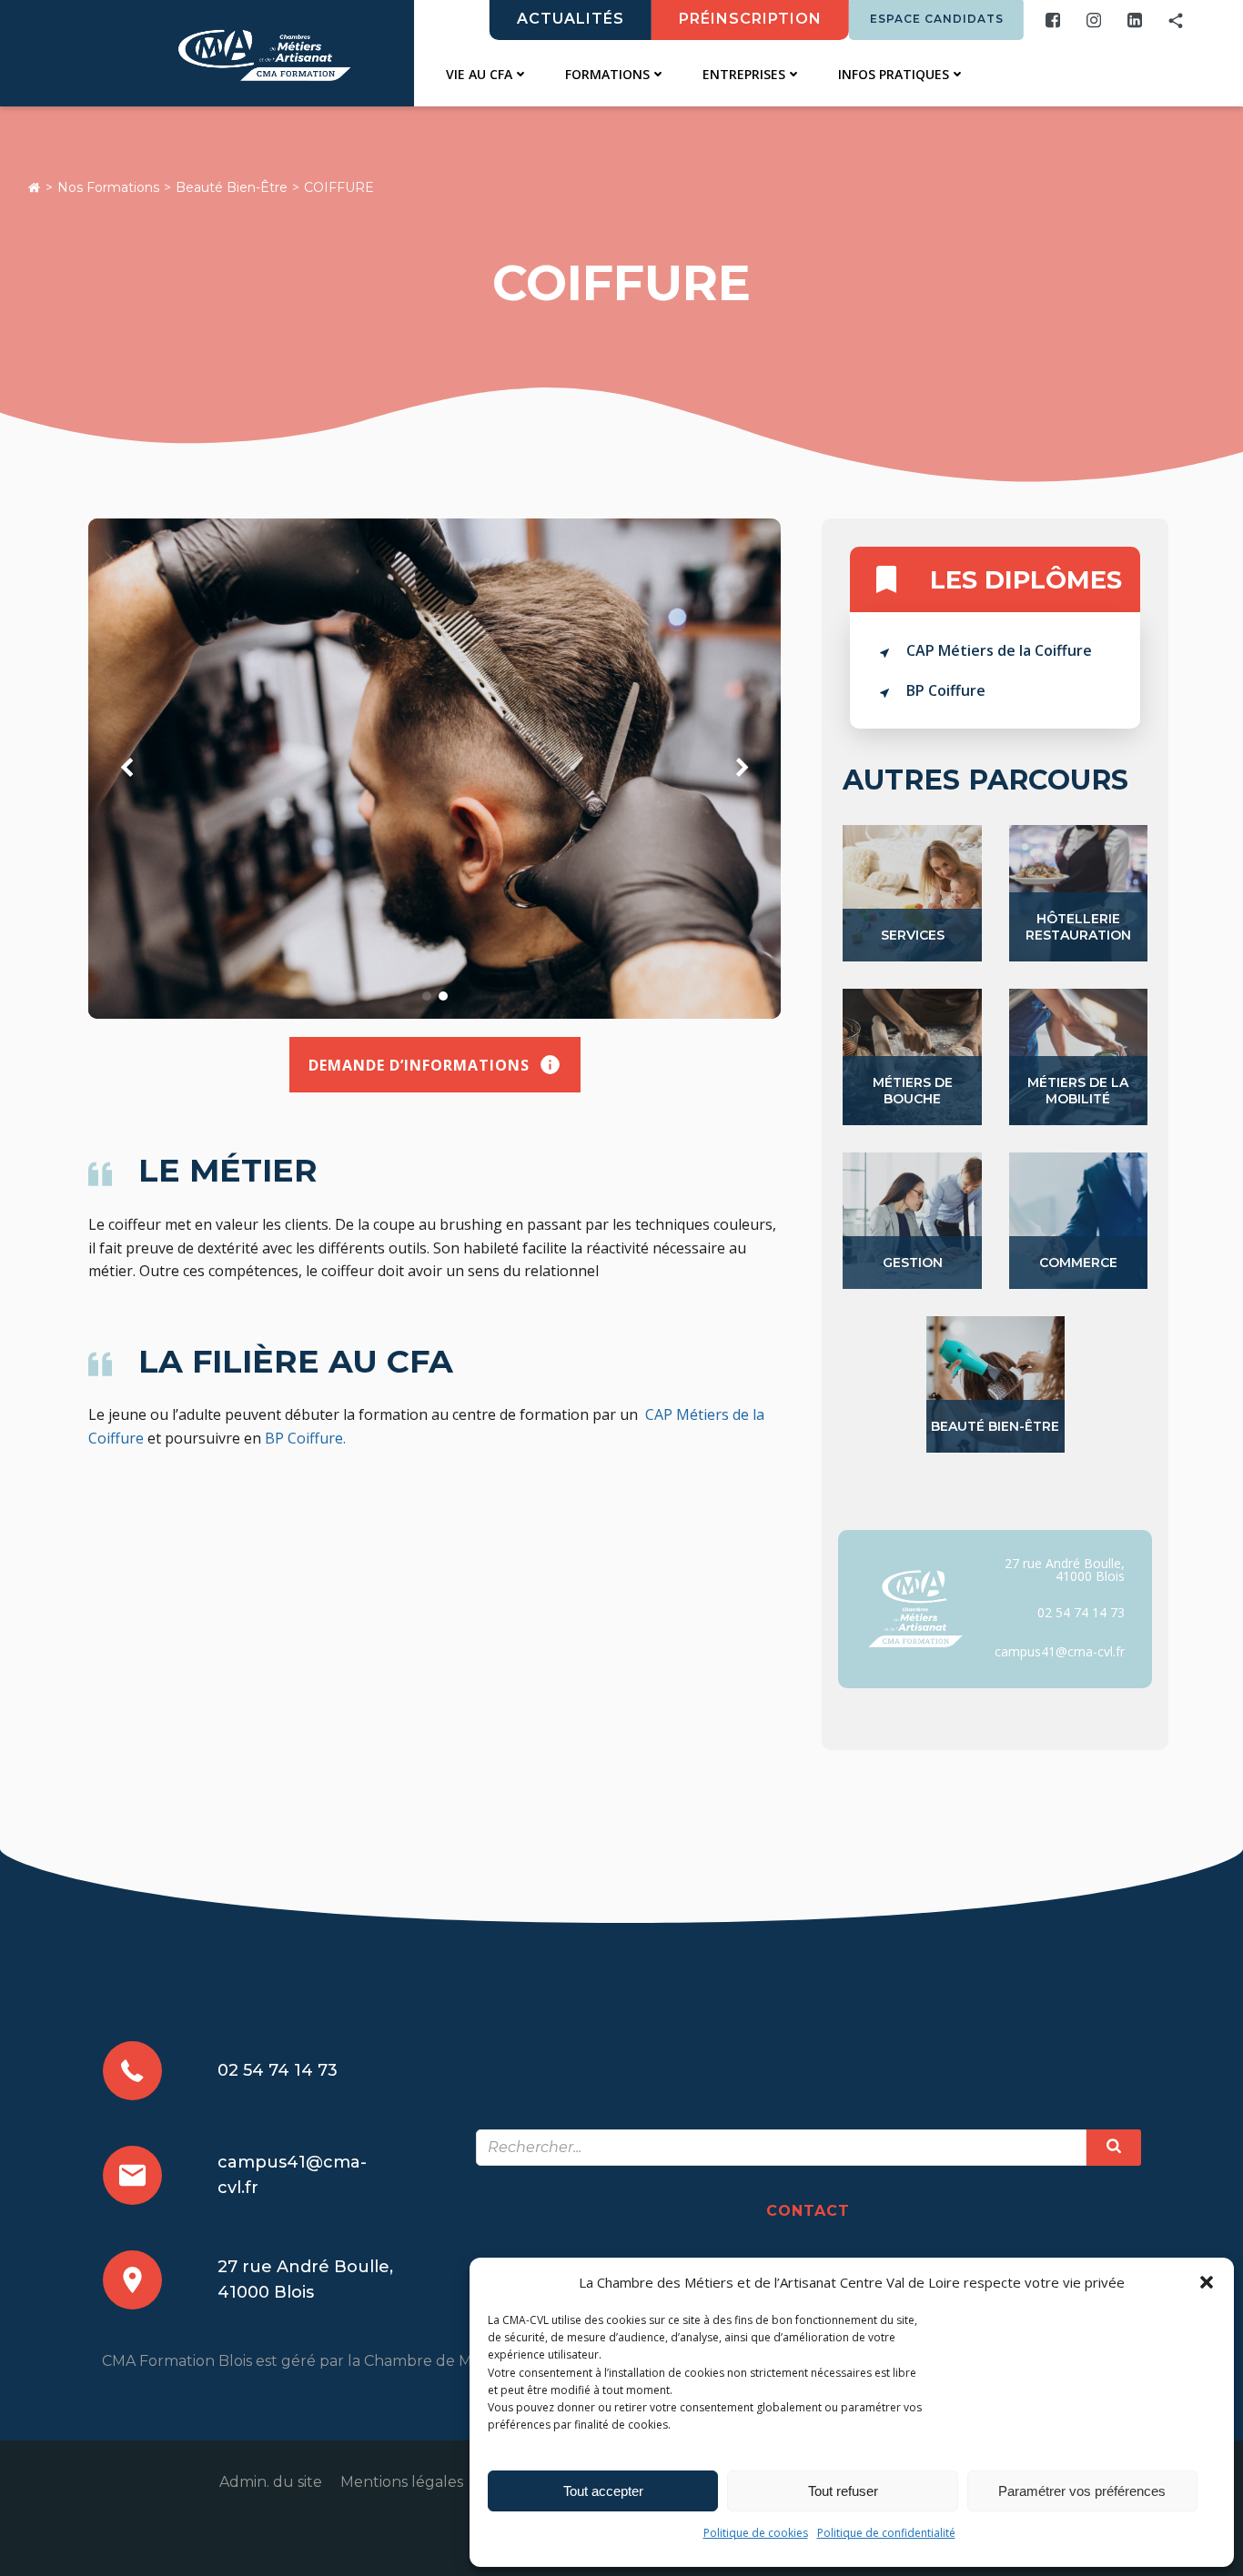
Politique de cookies (756, 2533)
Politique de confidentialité (886, 2533)
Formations (607, 74)
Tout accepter (603, 2491)
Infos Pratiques (894, 74)
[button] (1207, 2282)
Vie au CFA (479, 74)
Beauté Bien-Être (232, 187)
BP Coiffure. (305, 1438)
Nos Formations (108, 187)
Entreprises (744, 74)
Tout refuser (843, 2491)
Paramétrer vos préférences (1082, 2491)
